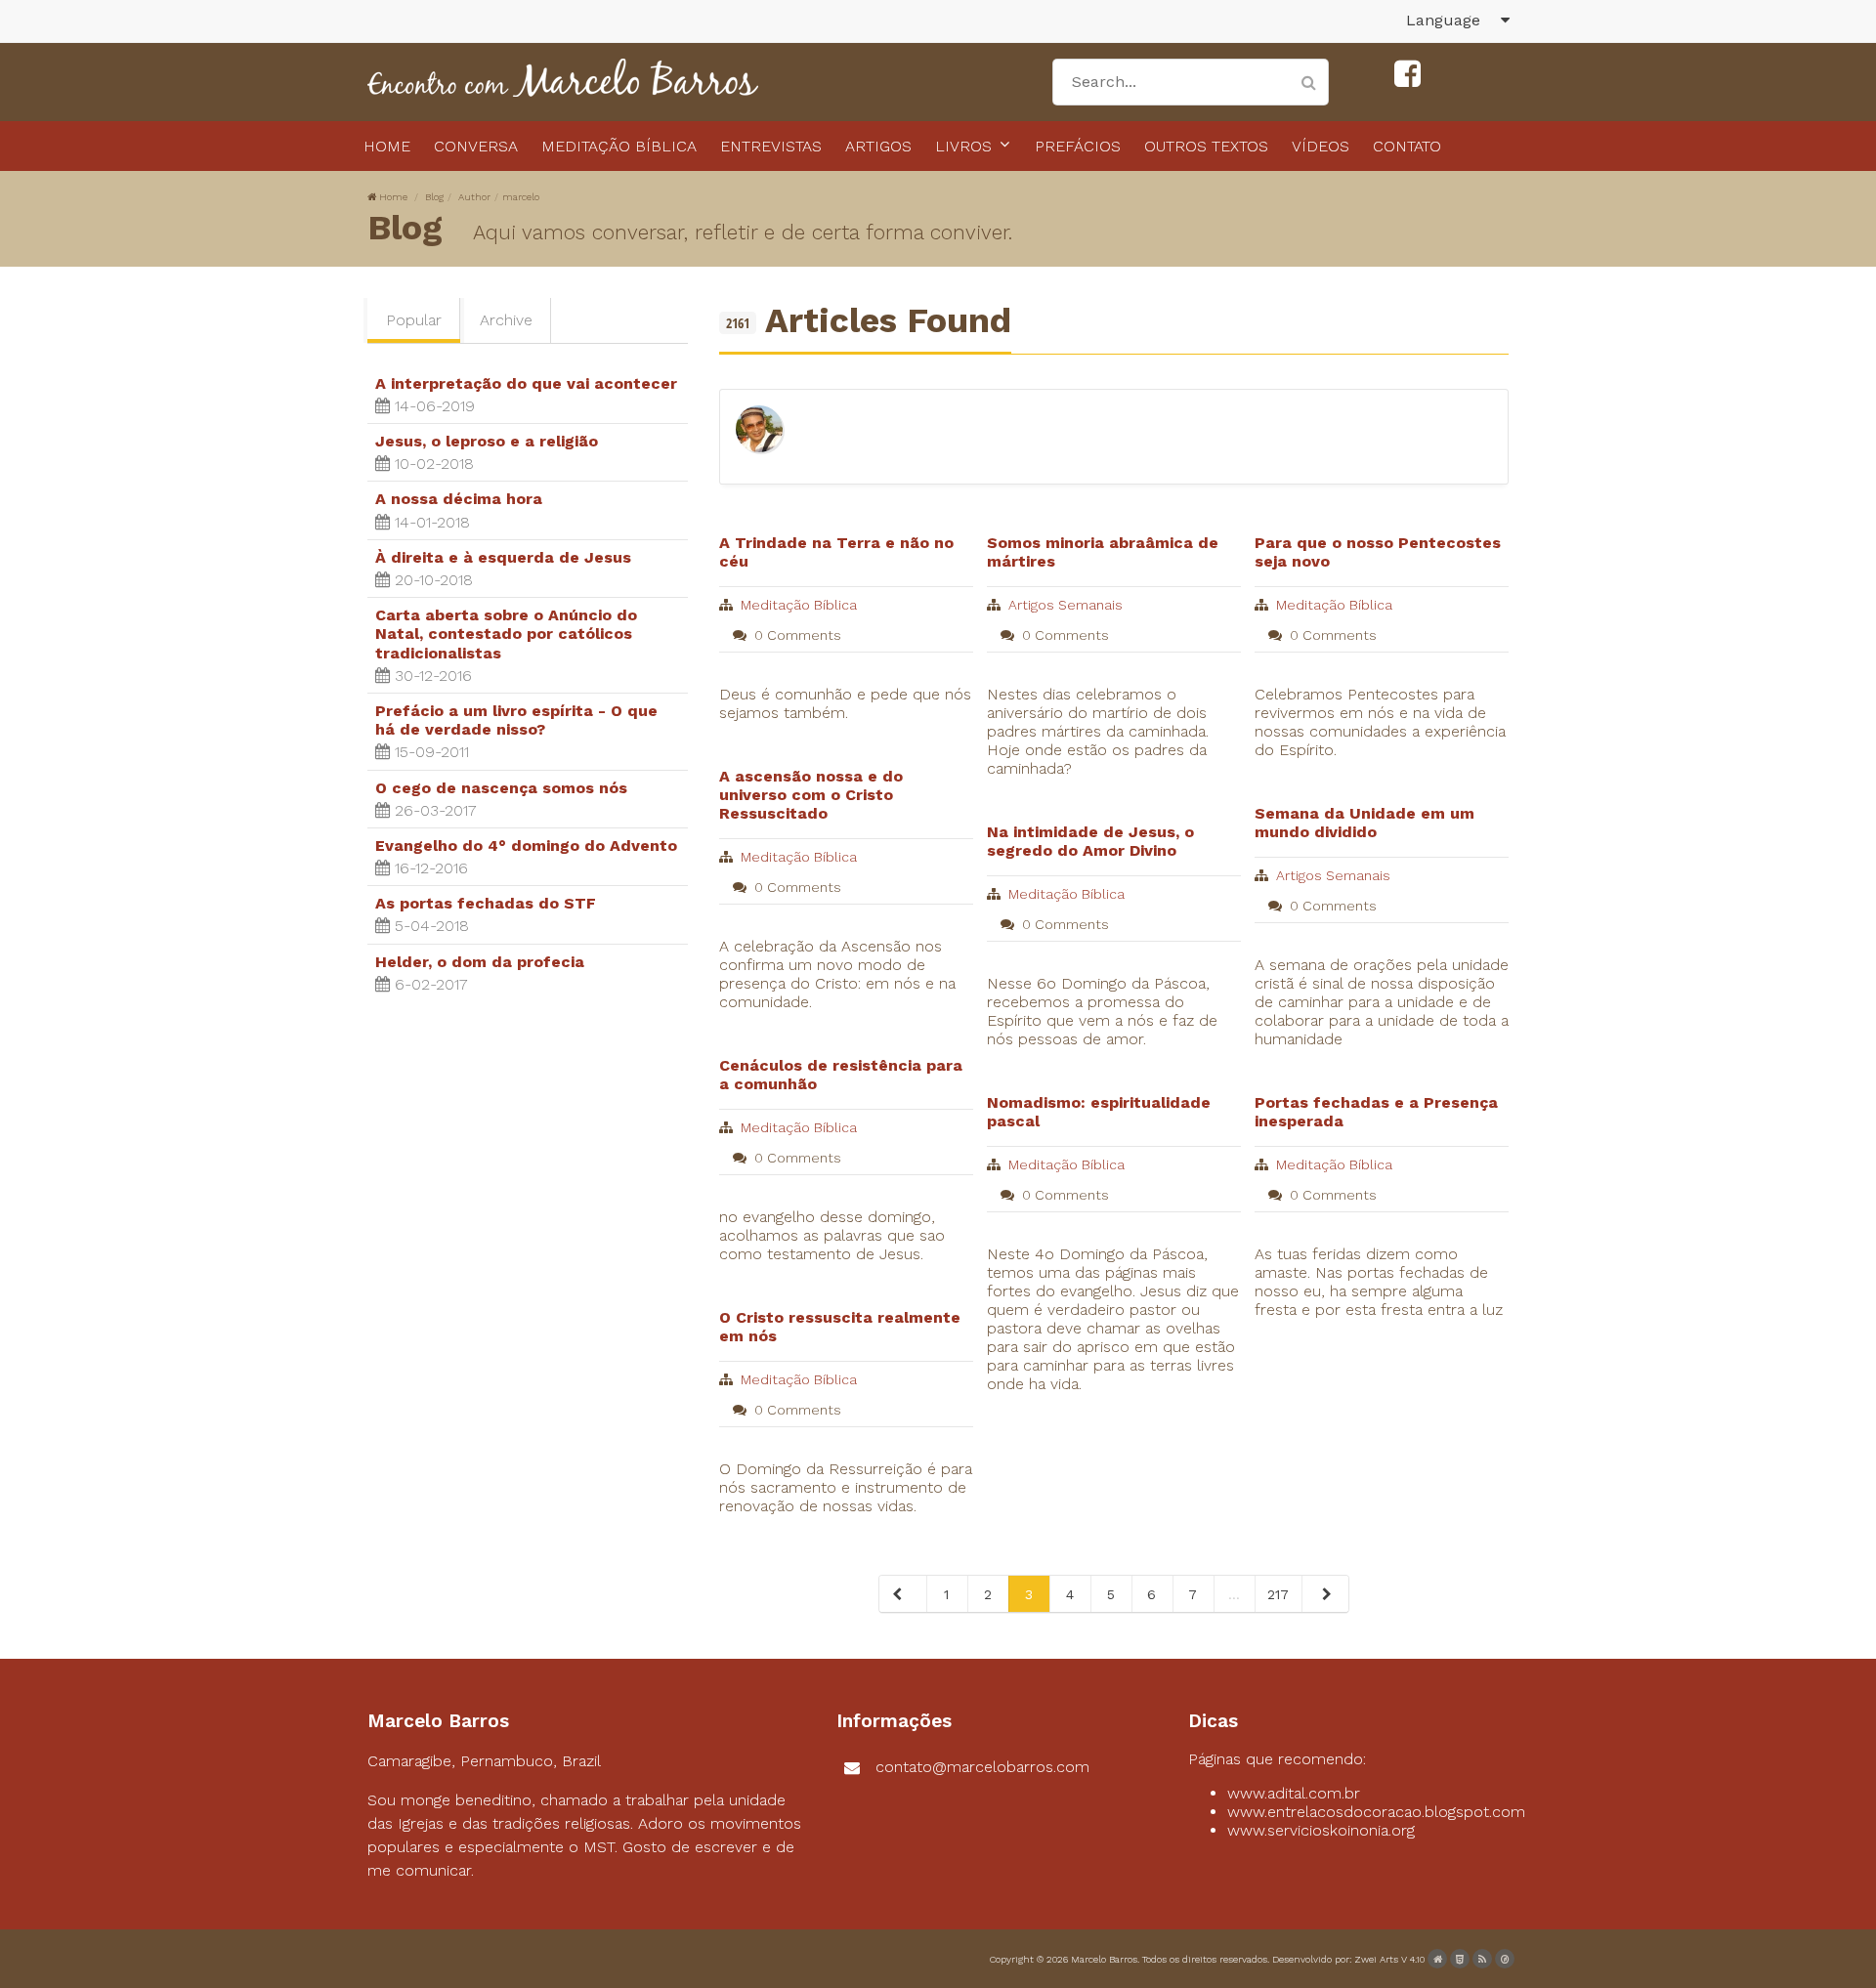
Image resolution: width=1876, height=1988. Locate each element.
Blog (434, 197)
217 (1278, 1594)
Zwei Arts (1376, 1959)
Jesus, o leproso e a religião (487, 441)
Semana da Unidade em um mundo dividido (1364, 823)
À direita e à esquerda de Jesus (503, 557)
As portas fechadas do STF (486, 903)
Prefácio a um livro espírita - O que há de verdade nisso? (516, 720)
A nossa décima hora (459, 499)
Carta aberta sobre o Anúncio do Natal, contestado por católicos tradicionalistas (506, 634)
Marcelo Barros (1104, 1959)
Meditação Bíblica (799, 605)
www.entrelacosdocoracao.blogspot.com (1376, 1812)
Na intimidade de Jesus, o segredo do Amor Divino (1090, 841)
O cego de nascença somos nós (501, 788)
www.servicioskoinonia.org (1321, 1830)
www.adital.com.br (1294, 1793)
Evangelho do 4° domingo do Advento (526, 846)
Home (393, 197)
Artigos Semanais (1066, 605)
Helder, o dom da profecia (480, 962)
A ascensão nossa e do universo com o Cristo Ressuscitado (811, 795)
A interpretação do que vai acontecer (526, 383)
